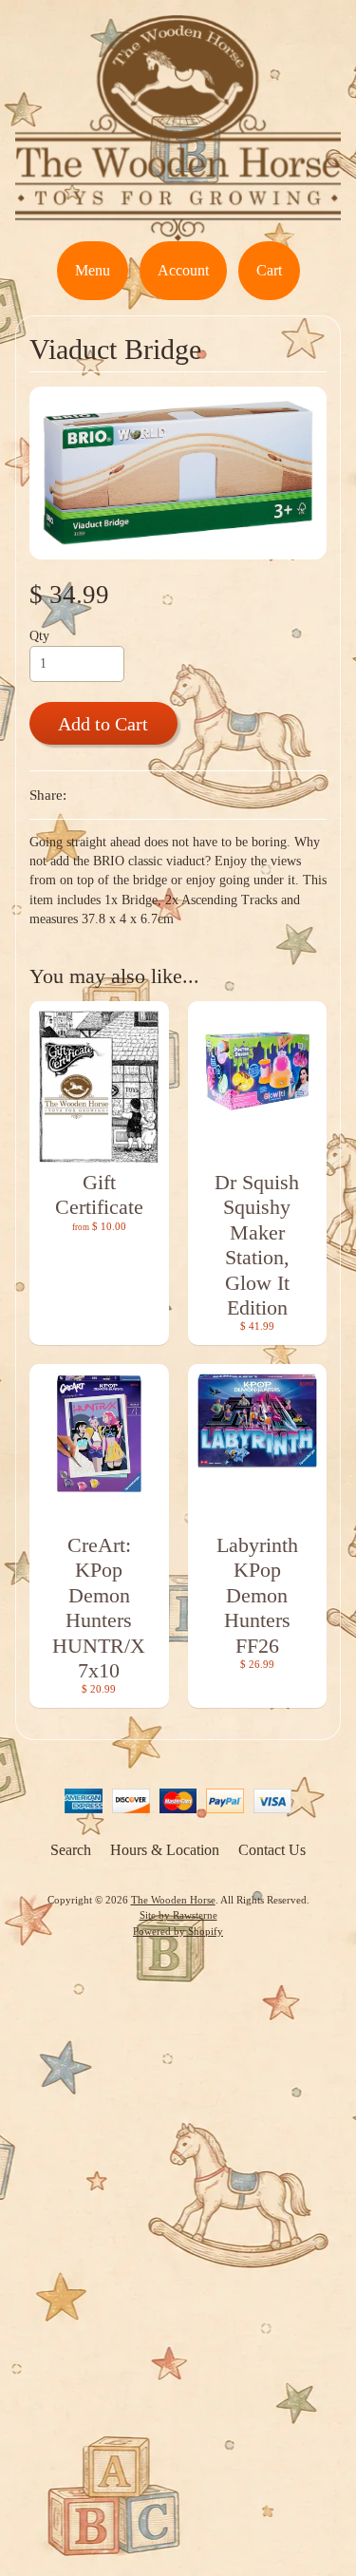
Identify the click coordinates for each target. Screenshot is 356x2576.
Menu (93, 270)
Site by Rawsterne (178, 1915)
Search (71, 1850)
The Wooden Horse (173, 1900)
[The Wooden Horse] (178, 229)
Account (183, 270)
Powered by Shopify (178, 1931)
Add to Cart (103, 724)
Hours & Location (165, 1850)
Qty (39, 636)
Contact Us (272, 1850)
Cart (269, 270)
